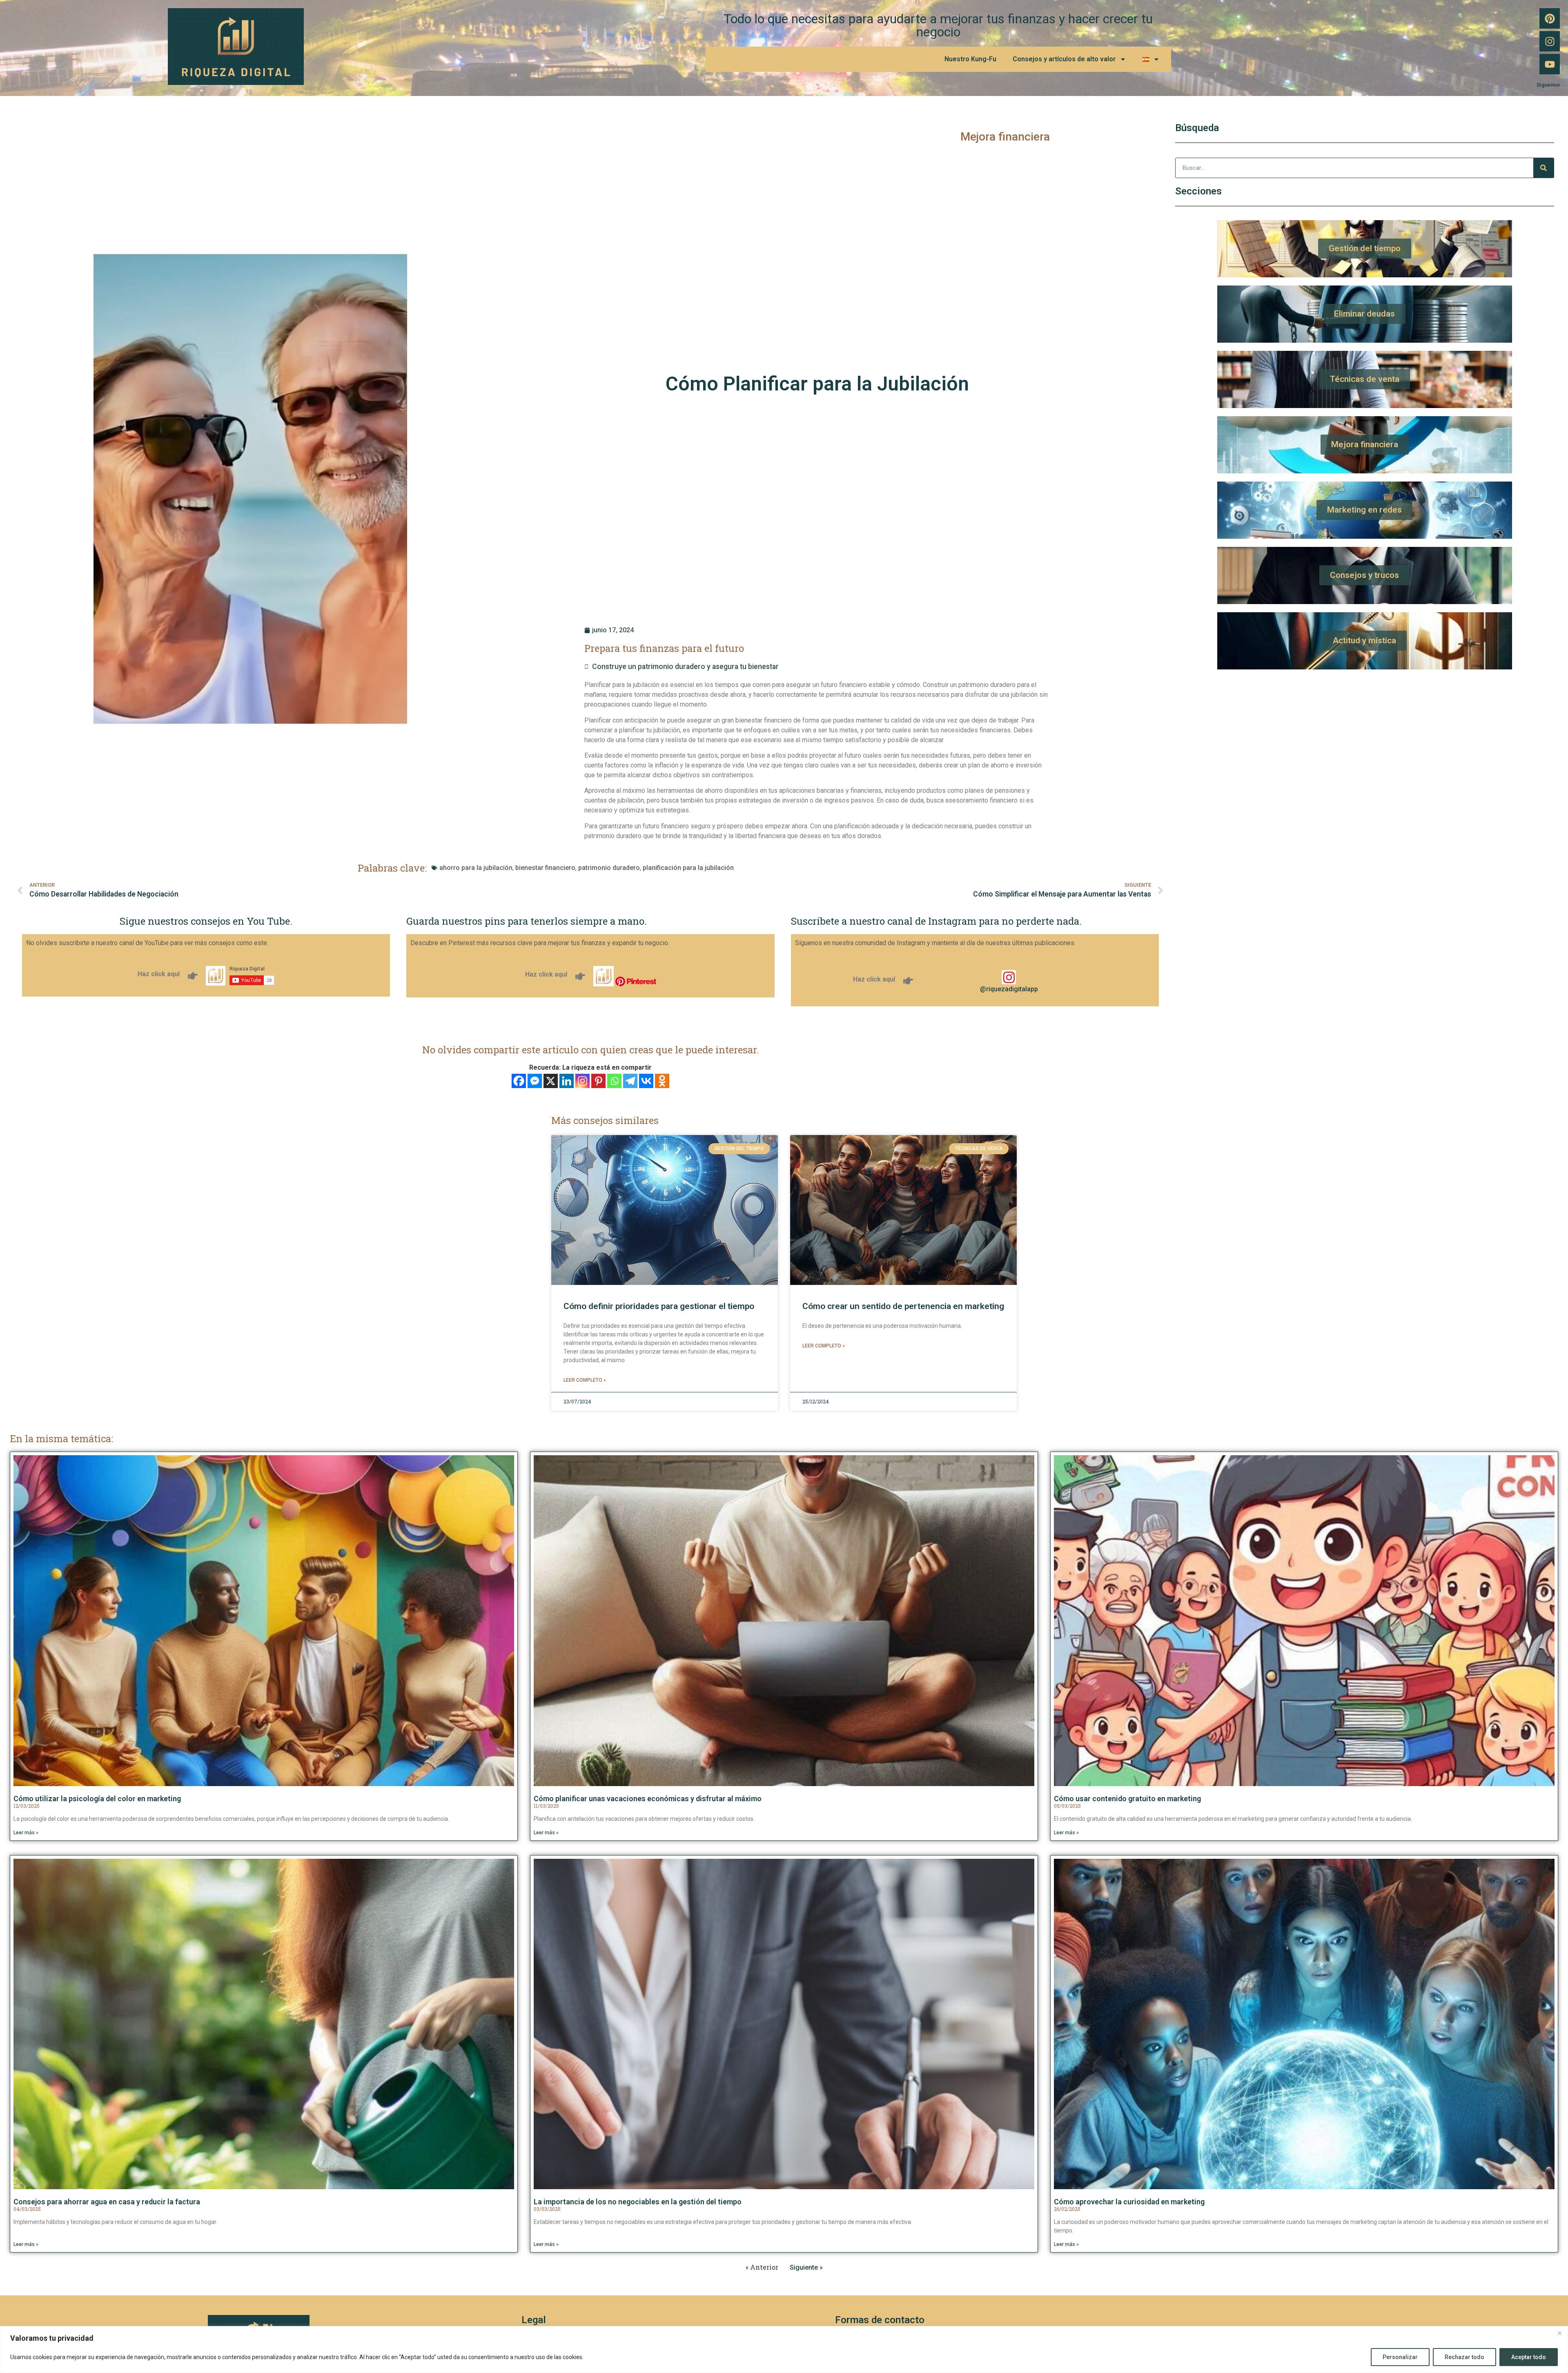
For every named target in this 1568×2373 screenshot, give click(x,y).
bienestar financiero (545, 868)
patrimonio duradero (609, 868)
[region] (784, 2350)
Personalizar (1400, 2357)
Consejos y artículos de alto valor (1064, 59)
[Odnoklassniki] (662, 1081)
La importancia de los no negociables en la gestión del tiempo (638, 2202)
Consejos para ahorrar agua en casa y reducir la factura (107, 2202)
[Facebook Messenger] (535, 1081)
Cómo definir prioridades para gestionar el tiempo (659, 1306)
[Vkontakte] (646, 1081)
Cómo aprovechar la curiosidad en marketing (1129, 2202)
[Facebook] (519, 1081)
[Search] (1543, 168)
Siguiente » (806, 2267)
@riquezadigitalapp (1009, 989)
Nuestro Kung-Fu (970, 59)
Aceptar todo (1529, 2357)
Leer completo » (585, 1380)
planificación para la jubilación (688, 868)
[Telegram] (630, 1081)
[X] (551, 1081)
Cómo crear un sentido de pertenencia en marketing (903, 1306)
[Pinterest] (1550, 18)
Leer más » (26, 1833)
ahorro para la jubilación (476, 868)
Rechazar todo (1464, 2357)
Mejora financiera (1005, 137)
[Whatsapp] (614, 1081)
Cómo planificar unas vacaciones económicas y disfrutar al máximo (648, 1799)
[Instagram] (1550, 41)
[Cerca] (1559, 2333)
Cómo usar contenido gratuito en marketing (1127, 1799)
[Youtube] (1550, 64)
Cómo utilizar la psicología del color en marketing (97, 1799)
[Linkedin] (567, 1081)
